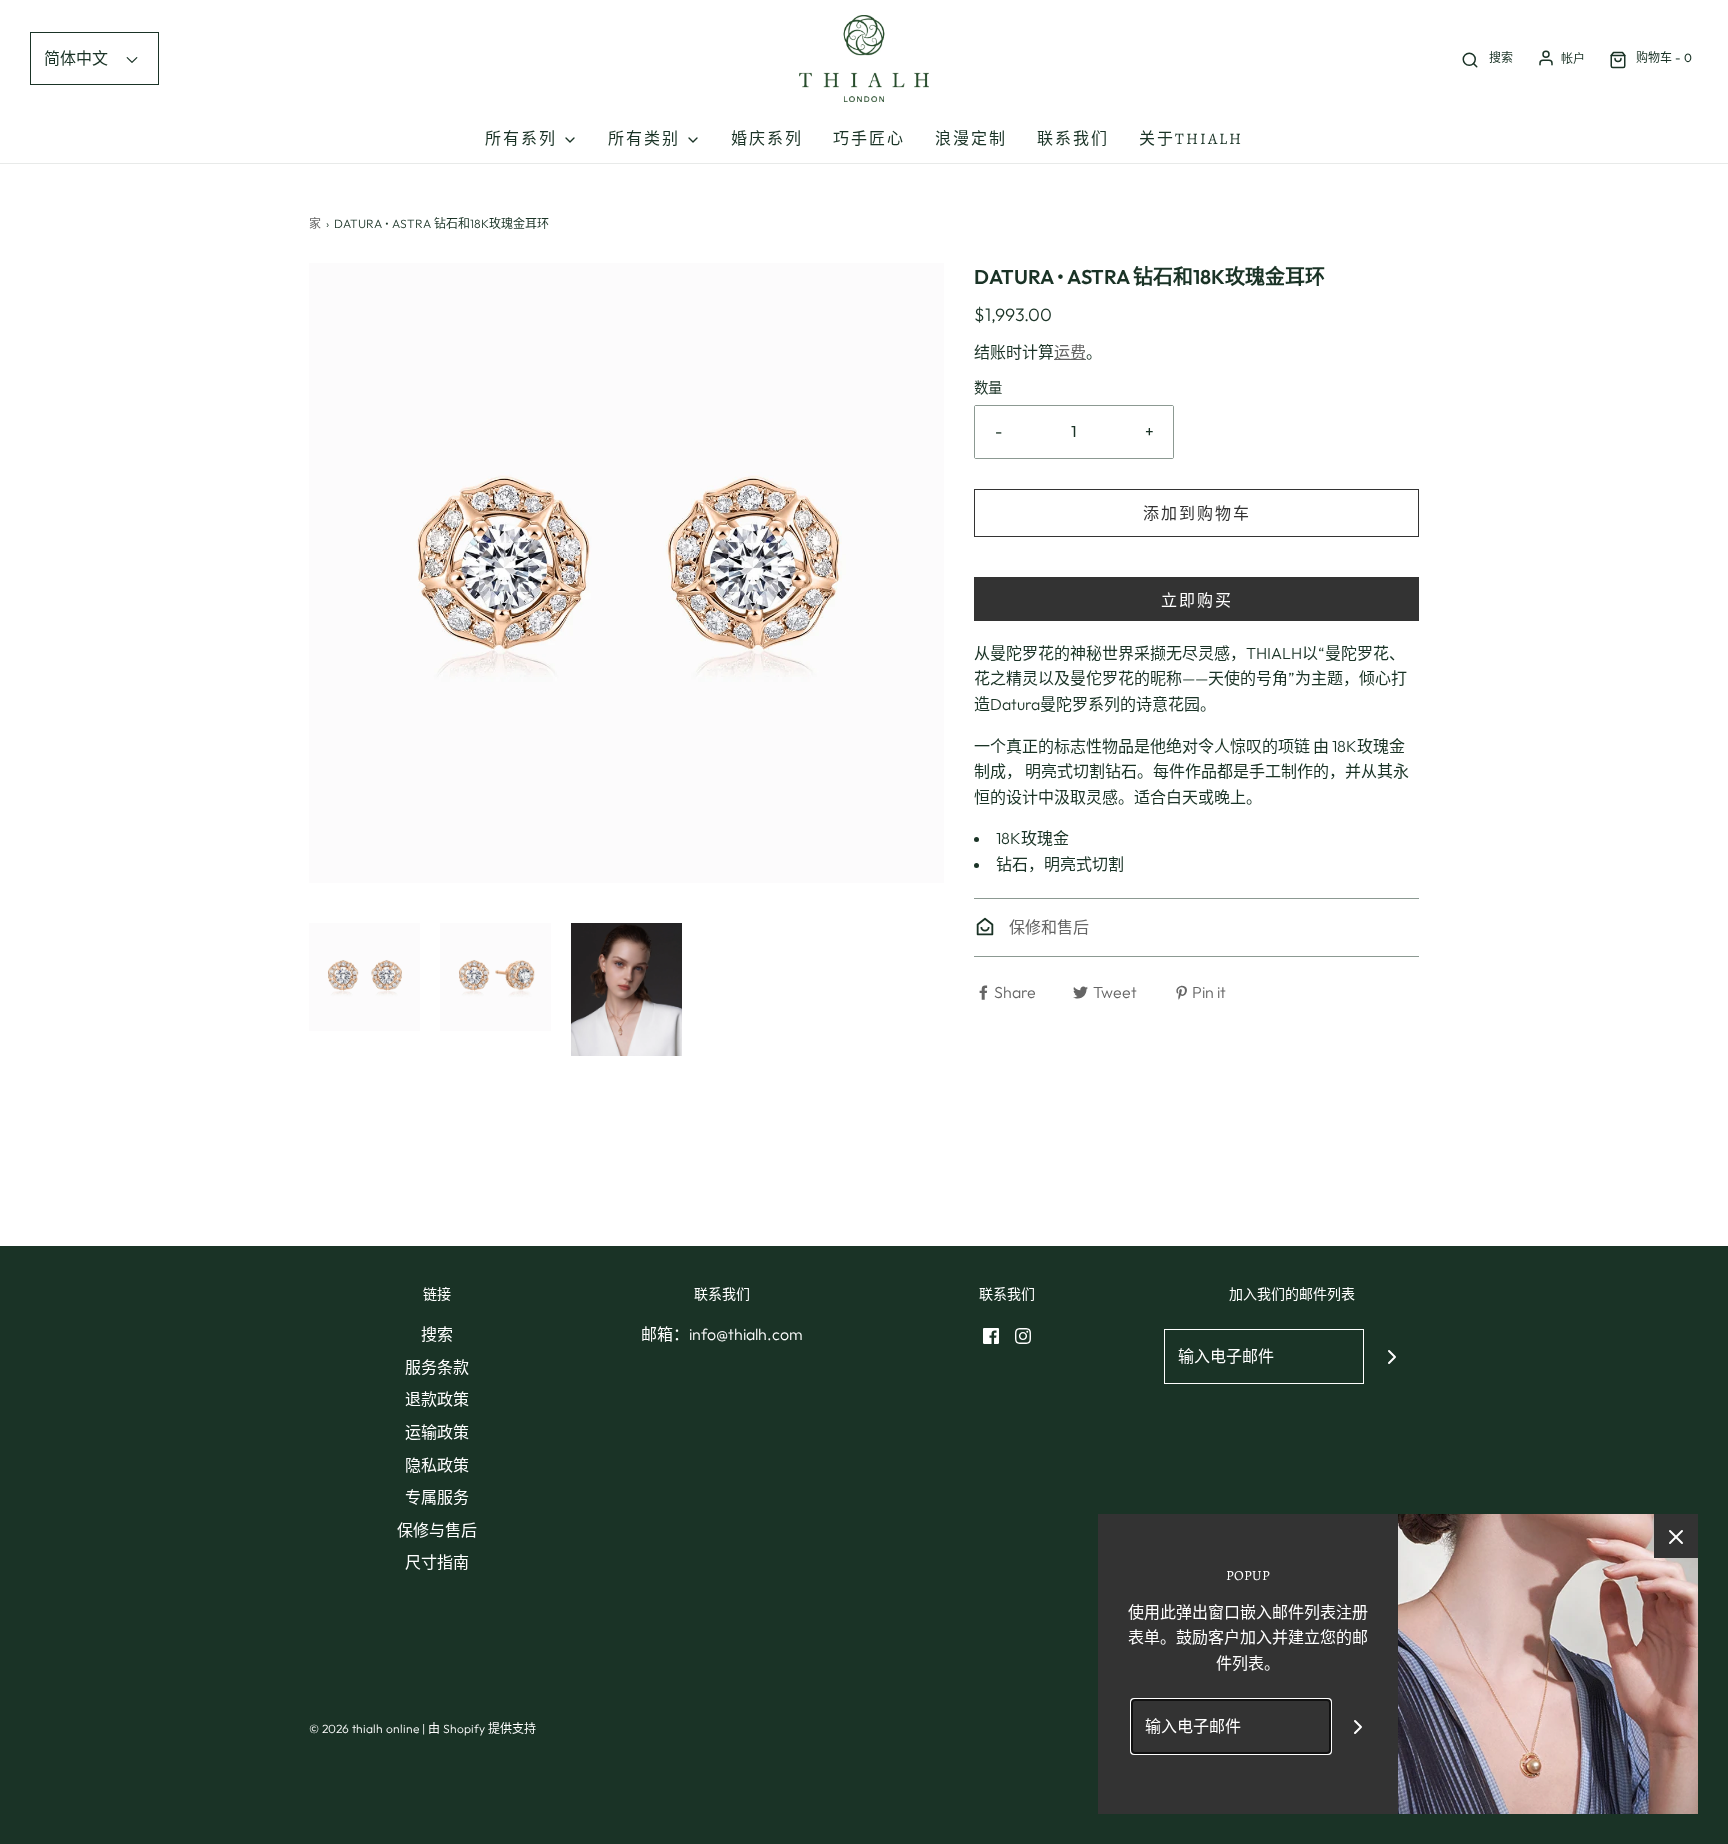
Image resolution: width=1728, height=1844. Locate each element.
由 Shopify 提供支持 (482, 1728)
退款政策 (437, 1399)
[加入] (1391, 1356)
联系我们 (1073, 139)
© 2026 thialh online (364, 1728)
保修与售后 (437, 1530)
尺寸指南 (437, 1562)
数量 (988, 388)
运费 (1070, 352)
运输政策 (437, 1432)
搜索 (437, 1334)
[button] (364, 977)
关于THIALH (1191, 139)
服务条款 (437, 1367)
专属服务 (437, 1497)
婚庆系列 (767, 139)
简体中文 (77, 58)
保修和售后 (1047, 927)
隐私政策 (437, 1465)
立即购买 (1197, 600)
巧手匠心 (869, 139)
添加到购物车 (1197, 513)
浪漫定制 (971, 139)
